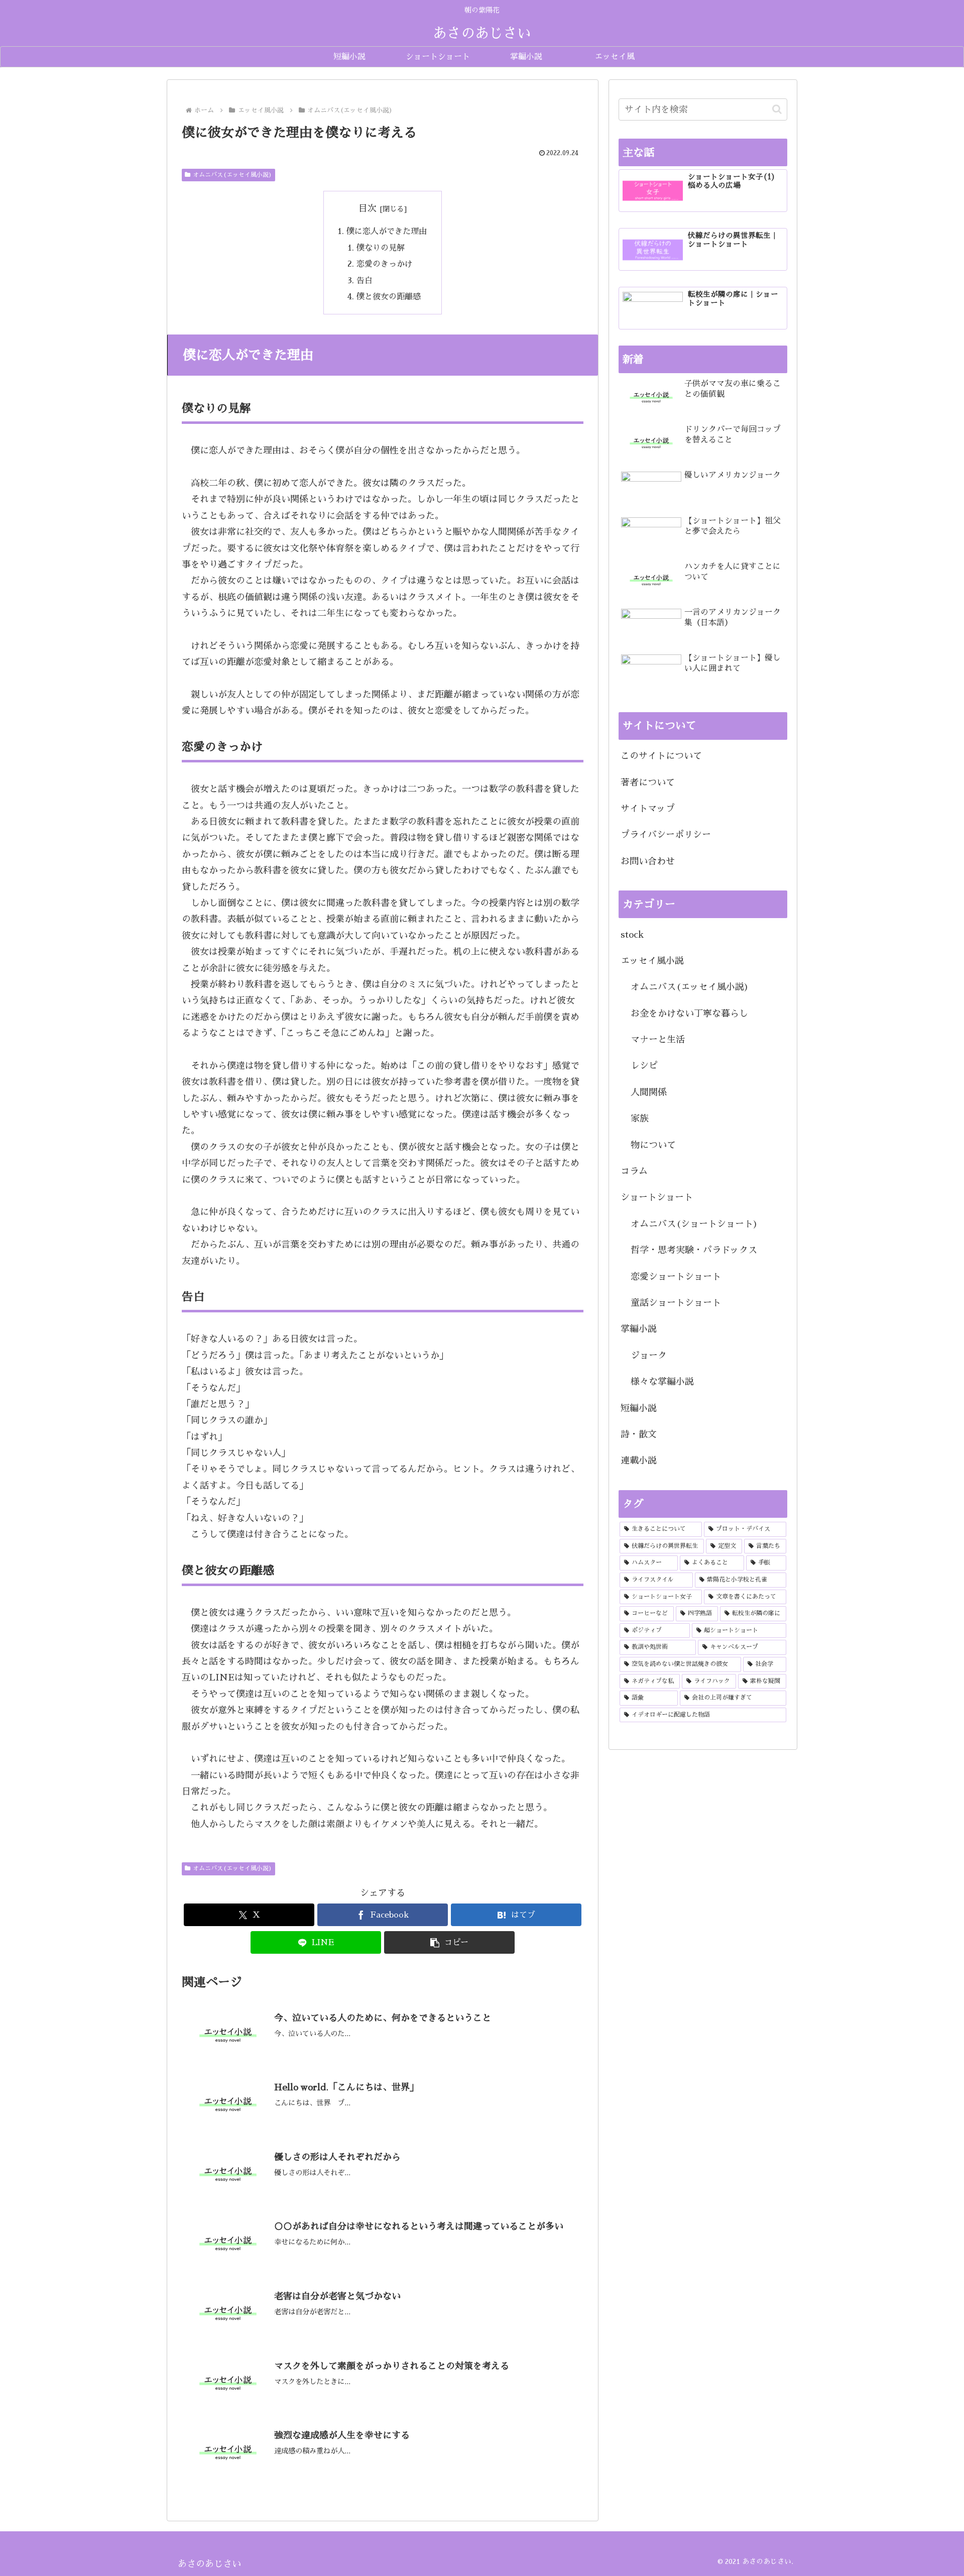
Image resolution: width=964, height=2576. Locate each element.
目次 (368, 208)
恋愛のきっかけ (385, 264)
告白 (365, 281)
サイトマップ (648, 809)
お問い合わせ (648, 861)
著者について (648, 782)
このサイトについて (661, 756)
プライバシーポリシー (666, 835)
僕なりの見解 (381, 248)
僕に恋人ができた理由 (387, 231)
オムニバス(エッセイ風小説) (232, 175)
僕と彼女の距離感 (389, 297)
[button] (449, 1942)
